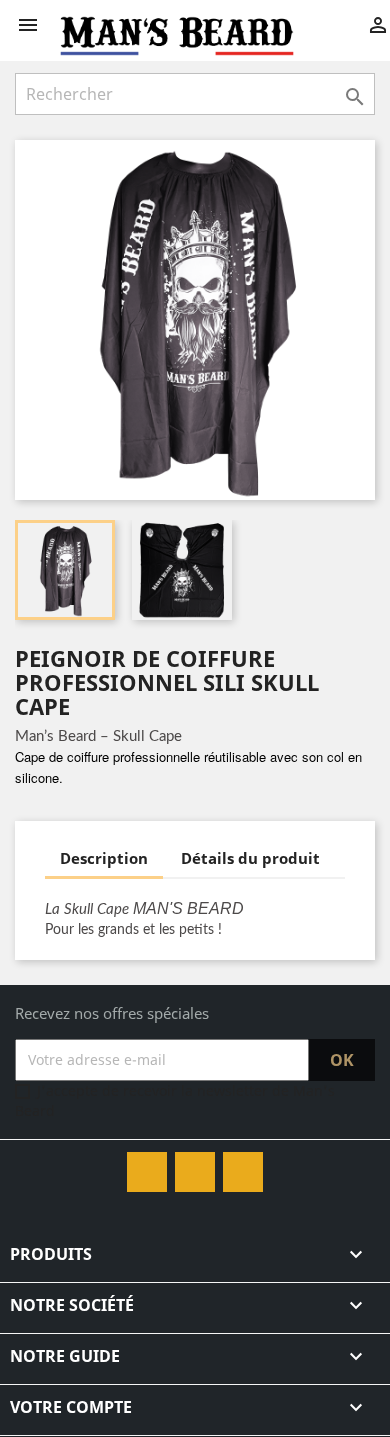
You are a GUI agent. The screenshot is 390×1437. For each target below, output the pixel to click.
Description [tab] (104, 858)
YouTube (195, 1172)
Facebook (147, 1172)
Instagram (243, 1172)
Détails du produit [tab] (250, 858)
